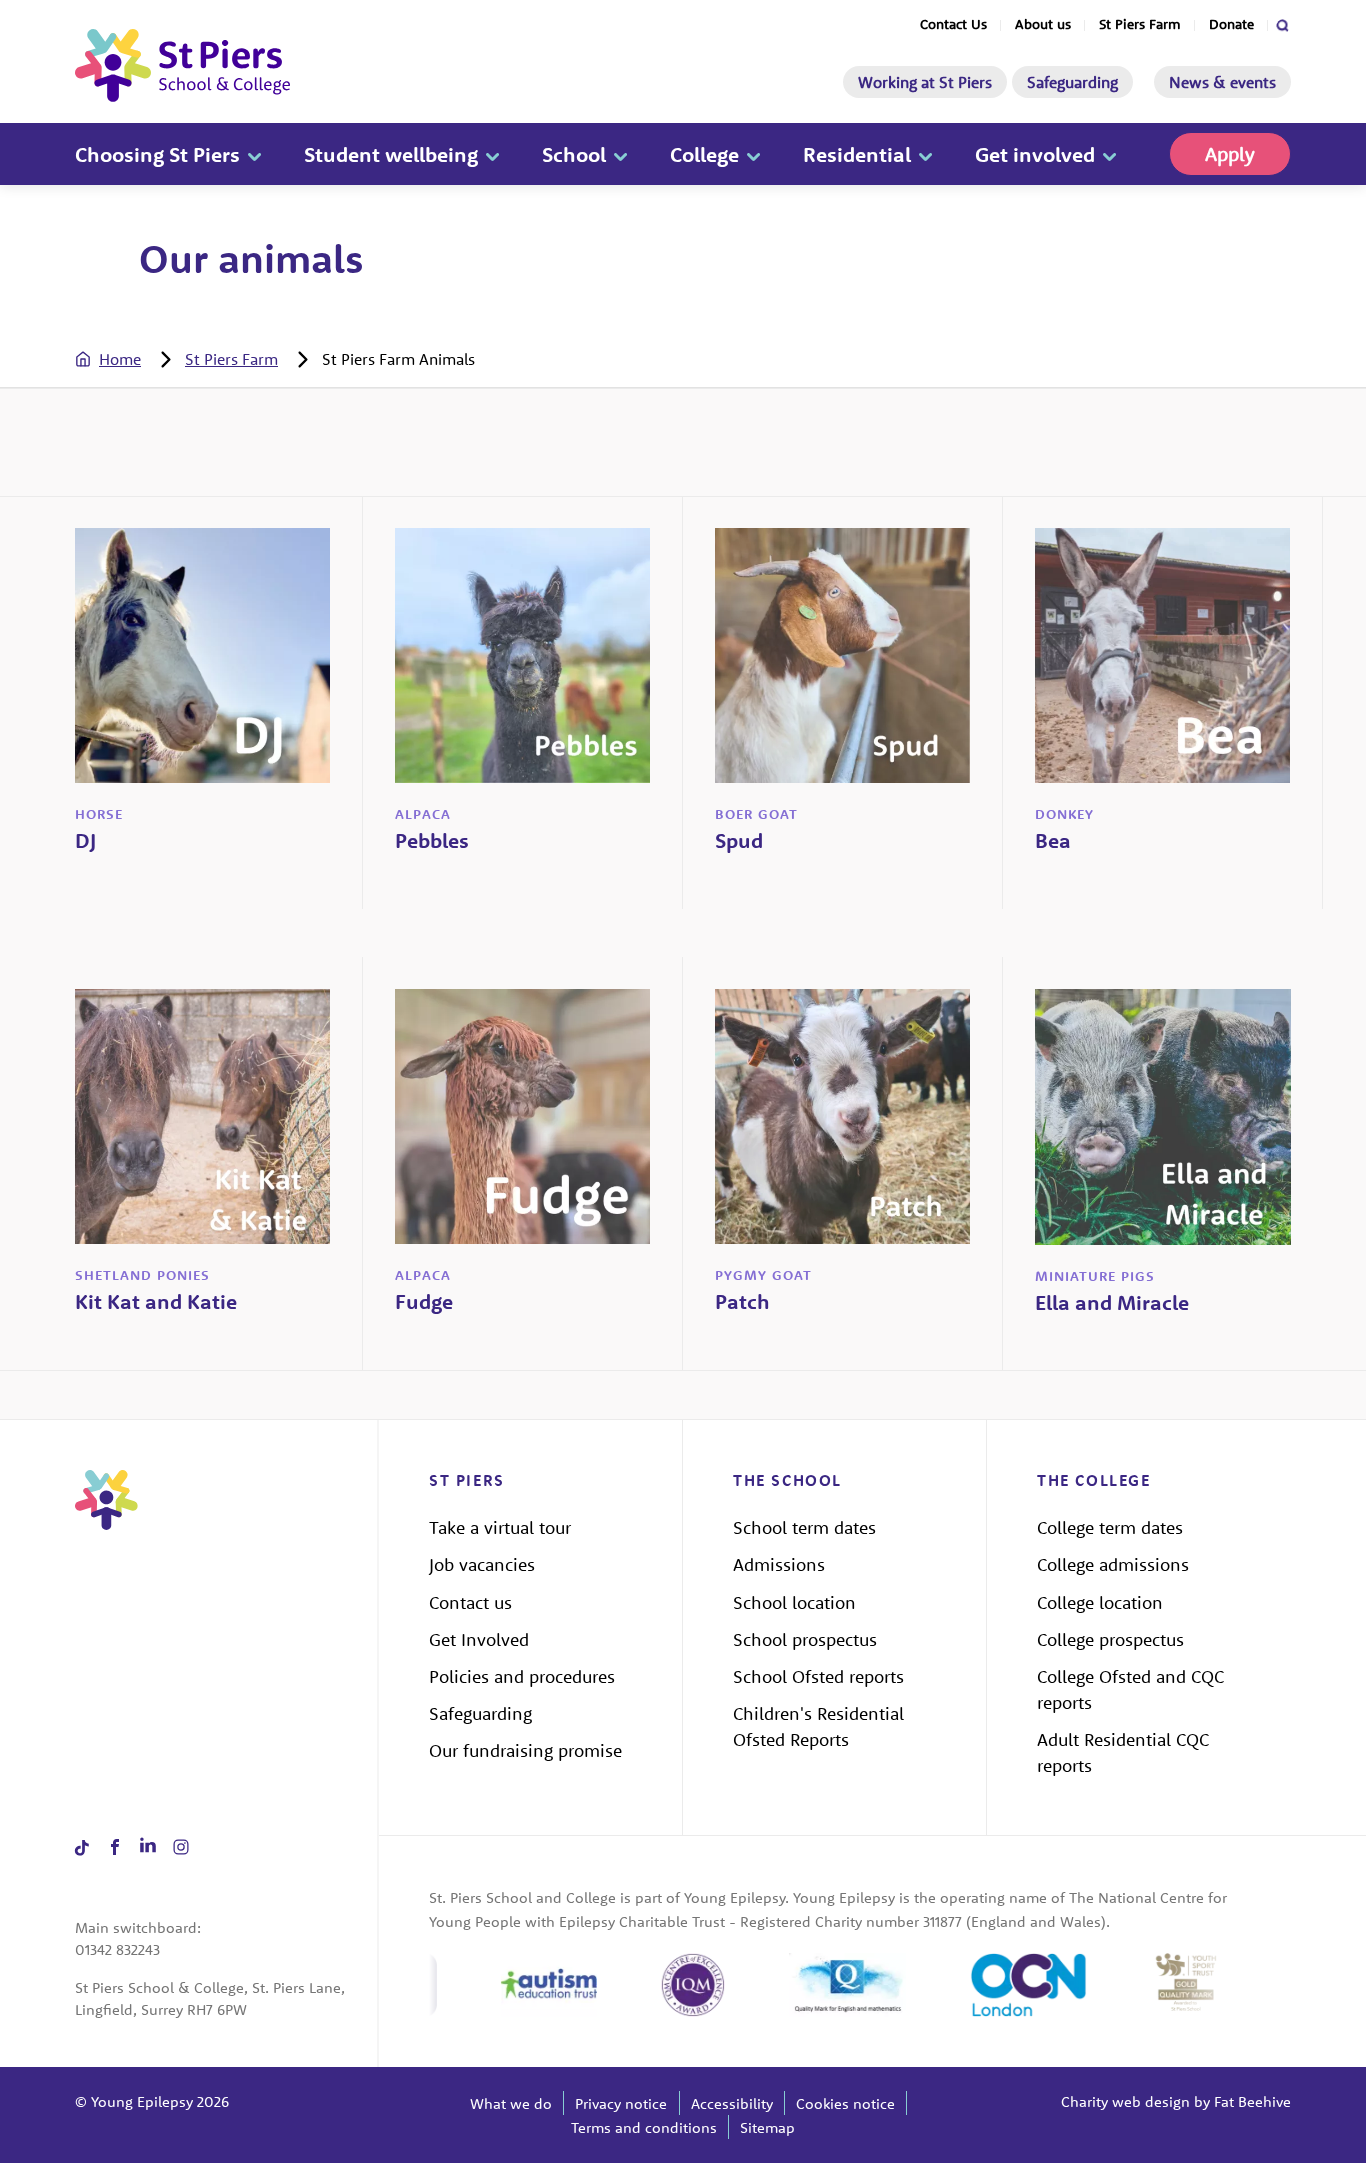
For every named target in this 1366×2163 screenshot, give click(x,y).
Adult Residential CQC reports (1123, 1752)
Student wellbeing (391, 154)
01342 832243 (117, 1949)
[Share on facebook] (114, 1847)
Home (120, 359)
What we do (511, 2103)
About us (1043, 24)
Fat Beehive (1252, 2101)
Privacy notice (621, 2103)
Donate (1231, 24)
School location (794, 1602)
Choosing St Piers (157, 154)
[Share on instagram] (180, 1847)
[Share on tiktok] (81, 1847)
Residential (857, 154)
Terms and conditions (644, 2127)
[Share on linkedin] (147, 1847)
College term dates (1110, 1527)
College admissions (1113, 1564)
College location (1100, 1602)
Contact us (470, 1602)
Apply (1230, 153)
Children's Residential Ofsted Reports (818, 1726)
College (704, 154)
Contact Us (953, 24)
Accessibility (732, 2103)
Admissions (779, 1564)
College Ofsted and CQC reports (1130, 1689)
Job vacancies (482, 1564)
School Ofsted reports (818, 1676)
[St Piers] (182, 65)
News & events (1222, 82)
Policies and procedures (522, 1676)
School (574, 154)
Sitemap (767, 2127)
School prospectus (805, 1639)
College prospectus (1110, 1639)
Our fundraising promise (525, 1750)
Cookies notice (845, 2103)
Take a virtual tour (500, 1527)
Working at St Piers (925, 82)
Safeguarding (1072, 82)
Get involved (1035, 154)
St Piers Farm (1140, 24)
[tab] (128, 359)
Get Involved (479, 1639)
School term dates (804, 1527)
